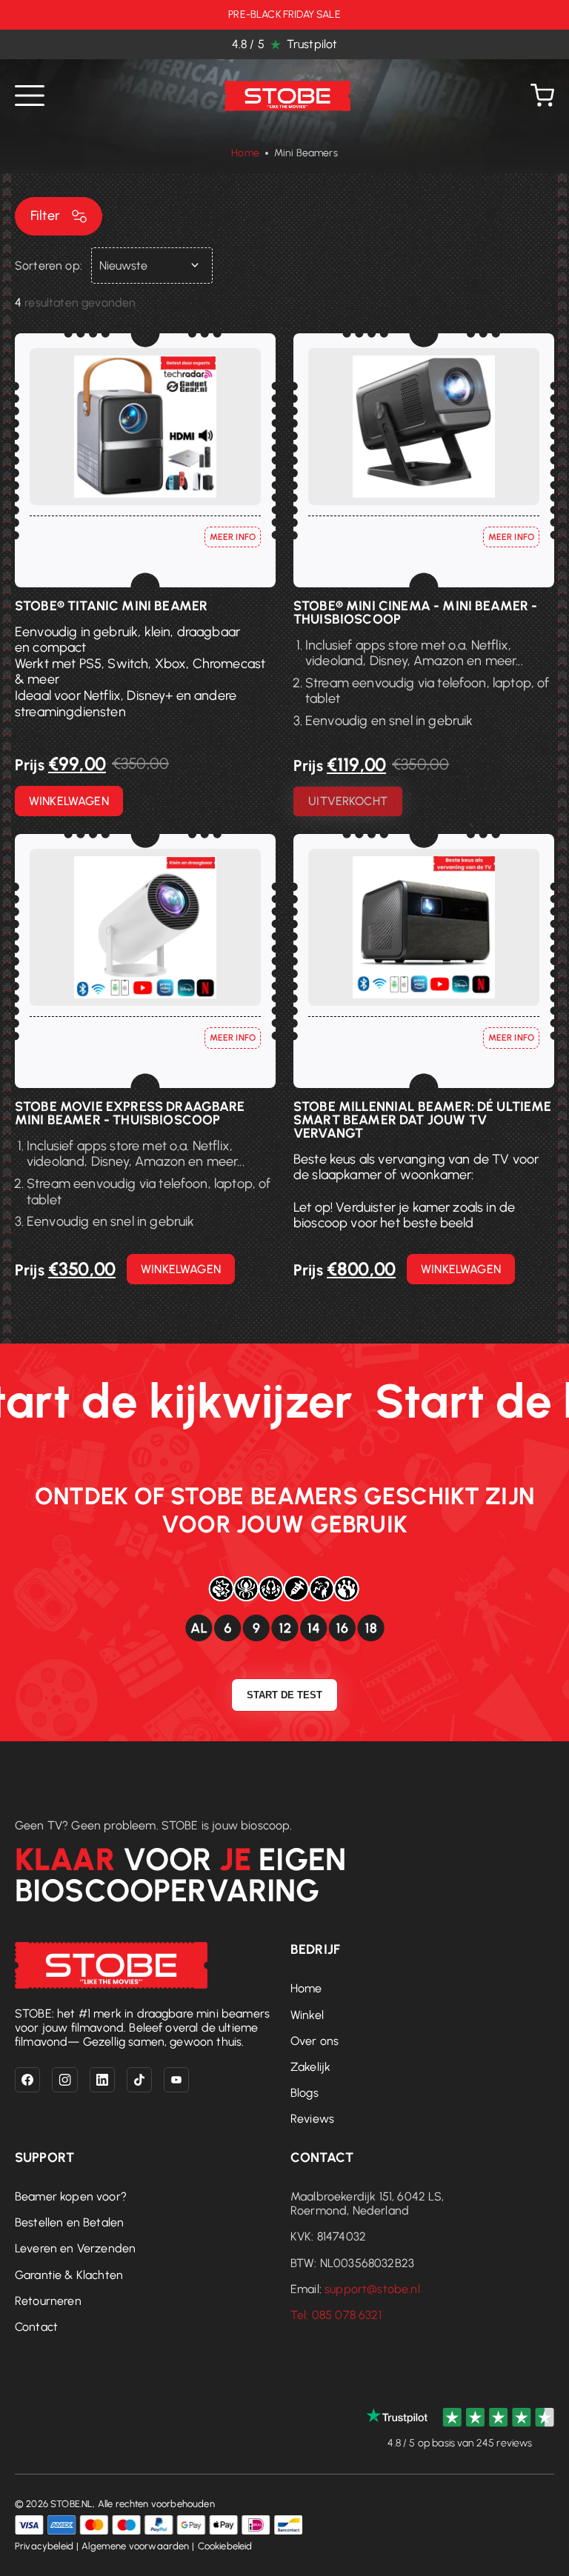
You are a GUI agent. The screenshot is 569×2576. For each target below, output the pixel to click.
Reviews (312, 2119)
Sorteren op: (49, 266)
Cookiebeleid (225, 2546)
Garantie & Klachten (69, 2275)
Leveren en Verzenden (75, 2248)
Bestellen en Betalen (69, 2222)
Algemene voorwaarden (135, 2546)
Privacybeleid (44, 2546)
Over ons (315, 2041)
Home (245, 153)
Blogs (305, 2093)
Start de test (284, 1695)
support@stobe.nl (372, 2289)
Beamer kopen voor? (71, 2196)
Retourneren (48, 2301)
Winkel (307, 2015)
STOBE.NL (71, 2504)
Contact (36, 2327)
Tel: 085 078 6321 (336, 2315)
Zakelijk (310, 2067)
